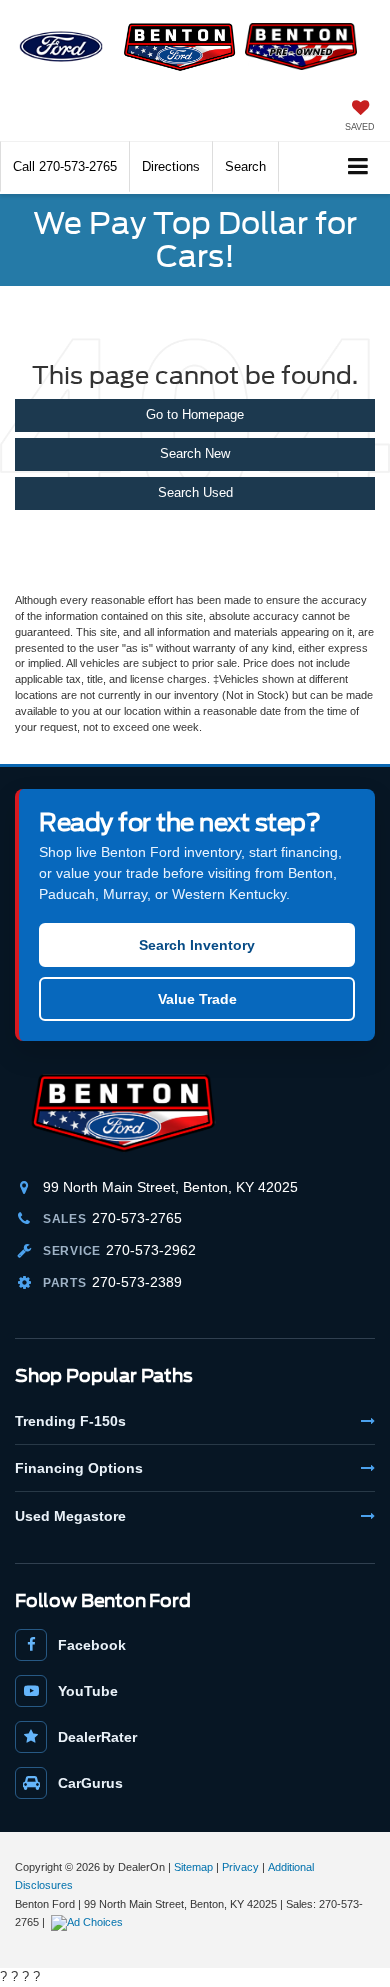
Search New (195, 453)
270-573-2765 (137, 1218)
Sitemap (193, 1867)
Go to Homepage (195, 414)
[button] (65, 166)
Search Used (195, 492)
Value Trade (197, 999)
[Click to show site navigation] (358, 167)
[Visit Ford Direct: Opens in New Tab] (89, 1922)
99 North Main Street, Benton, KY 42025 (170, 1187)
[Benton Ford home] (135, 1113)
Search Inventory (197, 945)
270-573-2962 (151, 1250)
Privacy (240, 1867)
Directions (171, 166)
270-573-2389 (137, 1282)
